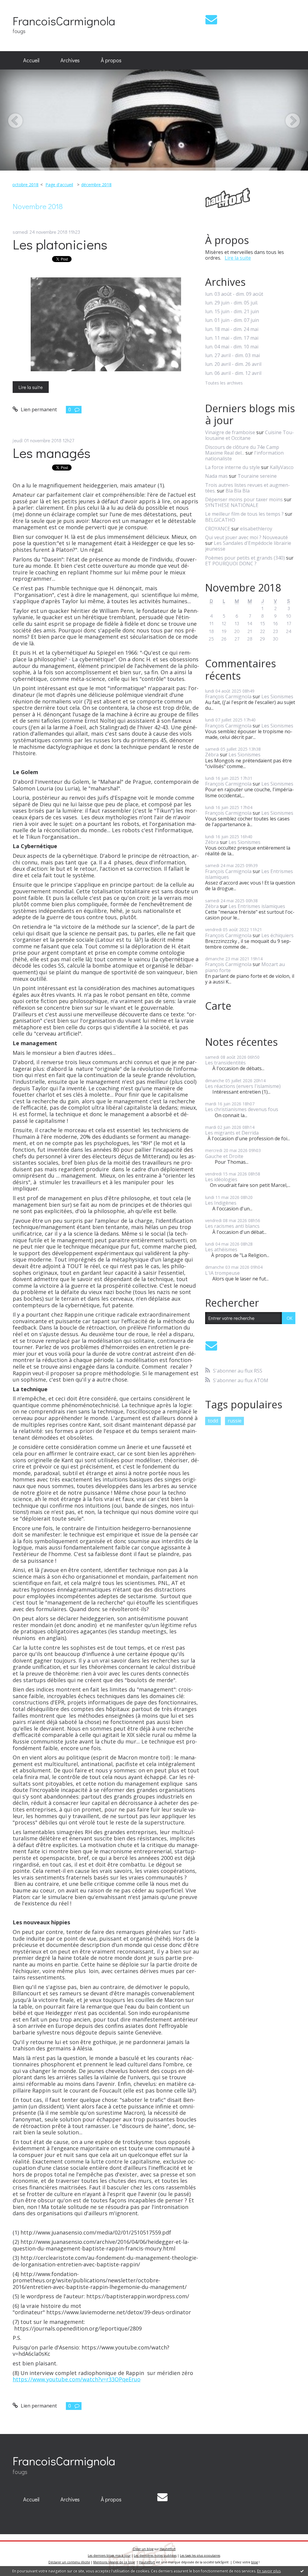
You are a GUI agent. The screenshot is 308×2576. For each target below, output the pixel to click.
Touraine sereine (257, 476)
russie (235, 1421)
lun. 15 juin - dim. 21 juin (232, 312)
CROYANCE (218, 529)
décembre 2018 (96, 185)
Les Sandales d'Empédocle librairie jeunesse (248, 546)
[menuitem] (31, 60)
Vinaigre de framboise (230, 432)
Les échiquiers (277, 935)
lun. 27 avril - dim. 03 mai (233, 355)
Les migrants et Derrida (232, 1133)
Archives (70, 60)
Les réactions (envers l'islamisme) (243, 1086)
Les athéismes (221, 1249)
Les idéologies (221, 1179)
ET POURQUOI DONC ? (231, 564)
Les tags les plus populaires (200, 2556)
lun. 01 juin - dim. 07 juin (232, 320)
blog (254, 2562)
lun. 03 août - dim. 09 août (234, 294)
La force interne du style (233, 467)
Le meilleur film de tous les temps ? (244, 514)
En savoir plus (269, 2571)
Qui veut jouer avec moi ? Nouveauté (246, 537)
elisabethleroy (256, 529)
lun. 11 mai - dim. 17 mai (232, 338)
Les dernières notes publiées (155, 2556)
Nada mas (216, 476)
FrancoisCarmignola (64, 21)
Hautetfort (168, 2549)
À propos (111, 60)
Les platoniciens (60, 244)
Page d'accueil (59, 185)
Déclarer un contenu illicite (69, 2562)
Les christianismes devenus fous (242, 1109)
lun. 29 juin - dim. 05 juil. (232, 303)
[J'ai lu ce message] (302, 2571)
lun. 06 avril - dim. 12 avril (233, 373)
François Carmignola (228, 697)
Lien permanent (38, 409)
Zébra (212, 755)
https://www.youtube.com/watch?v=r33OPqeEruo (77, 2379)
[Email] (211, 19)
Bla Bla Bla (238, 491)
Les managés (52, 453)
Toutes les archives (224, 383)
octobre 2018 (25, 185)
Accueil (31, 60)
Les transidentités (225, 1063)
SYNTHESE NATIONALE (232, 505)
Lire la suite (31, 387)
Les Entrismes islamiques (257, 906)
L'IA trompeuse (222, 1273)
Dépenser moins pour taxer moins (244, 499)
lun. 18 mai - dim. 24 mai (232, 329)
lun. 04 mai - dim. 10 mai (232, 347)
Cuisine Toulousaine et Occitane (249, 435)
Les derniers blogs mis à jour (109, 2556)
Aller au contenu (22, 5)
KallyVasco (282, 467)
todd (213, 1421)
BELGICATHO (220, 520)
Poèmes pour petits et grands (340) (245, 558)
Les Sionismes (277, 697)
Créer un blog (143, 2549)
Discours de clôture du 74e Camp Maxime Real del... (242, 450)
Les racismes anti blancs (232, 1226)
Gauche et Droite (224, 1156)
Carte (218, 1006)
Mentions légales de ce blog (114, 2562)
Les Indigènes (221, 1203)
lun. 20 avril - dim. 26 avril (233, 364)
